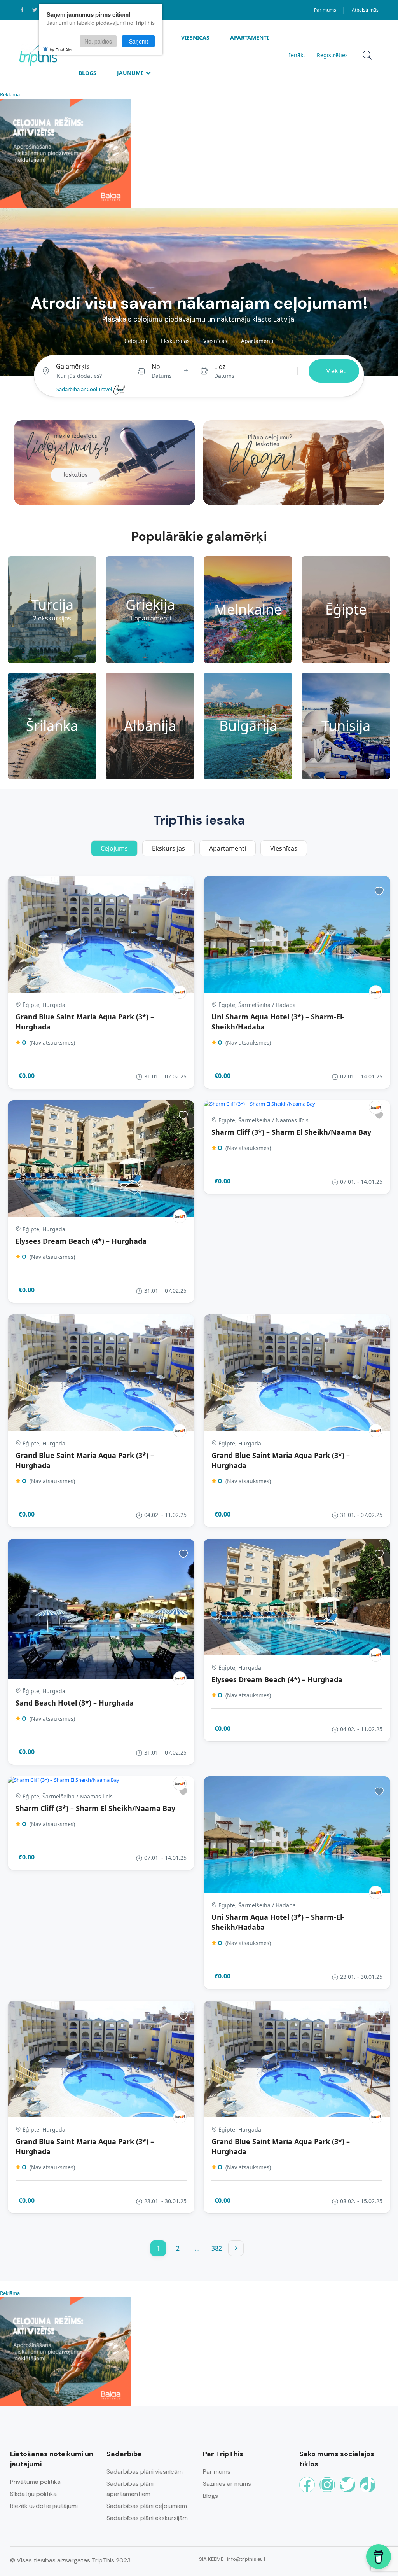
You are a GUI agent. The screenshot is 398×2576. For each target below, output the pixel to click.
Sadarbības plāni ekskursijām (147, 2518)
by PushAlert (62, 49)
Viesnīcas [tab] (215, 341)
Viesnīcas (195, 38)
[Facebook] (307, 2485)
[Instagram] (327, 2485)
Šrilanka (52, 726)
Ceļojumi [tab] (136, 341)
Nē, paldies (98, 41)
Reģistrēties (332, 55)
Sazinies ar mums (227, 2484)
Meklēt (335, 371)
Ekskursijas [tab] (175, 341)
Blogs (87, 73)
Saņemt (139, 41)
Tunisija (346, 726)
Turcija (52, 605)
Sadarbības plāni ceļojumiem (147, 2506)
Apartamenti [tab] (257, 341)
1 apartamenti (150, 618)
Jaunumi (130, 73)
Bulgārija (248, 726)
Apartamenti (249, 38)
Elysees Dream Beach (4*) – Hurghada (81, 1241)
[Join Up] (180, 992)
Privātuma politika (35, 2482)
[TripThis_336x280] (65, 152)
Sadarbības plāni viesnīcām (145, 2472)
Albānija (150, 726)
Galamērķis (73, 366)
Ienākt (297, 55)
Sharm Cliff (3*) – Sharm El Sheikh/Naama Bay (291, 1132)
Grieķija (150, 605)
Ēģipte (346, 610)
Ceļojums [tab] (114, 848)
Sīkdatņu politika (33, 2494)
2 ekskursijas (52, 618)
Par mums (325, 10)
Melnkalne (248, 610)
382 (217, 2248)
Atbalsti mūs (365, 10)
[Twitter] (347, 2485)
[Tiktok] (368, 2485)
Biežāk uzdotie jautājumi (44, 2506)
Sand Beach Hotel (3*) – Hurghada (75, 1703)
